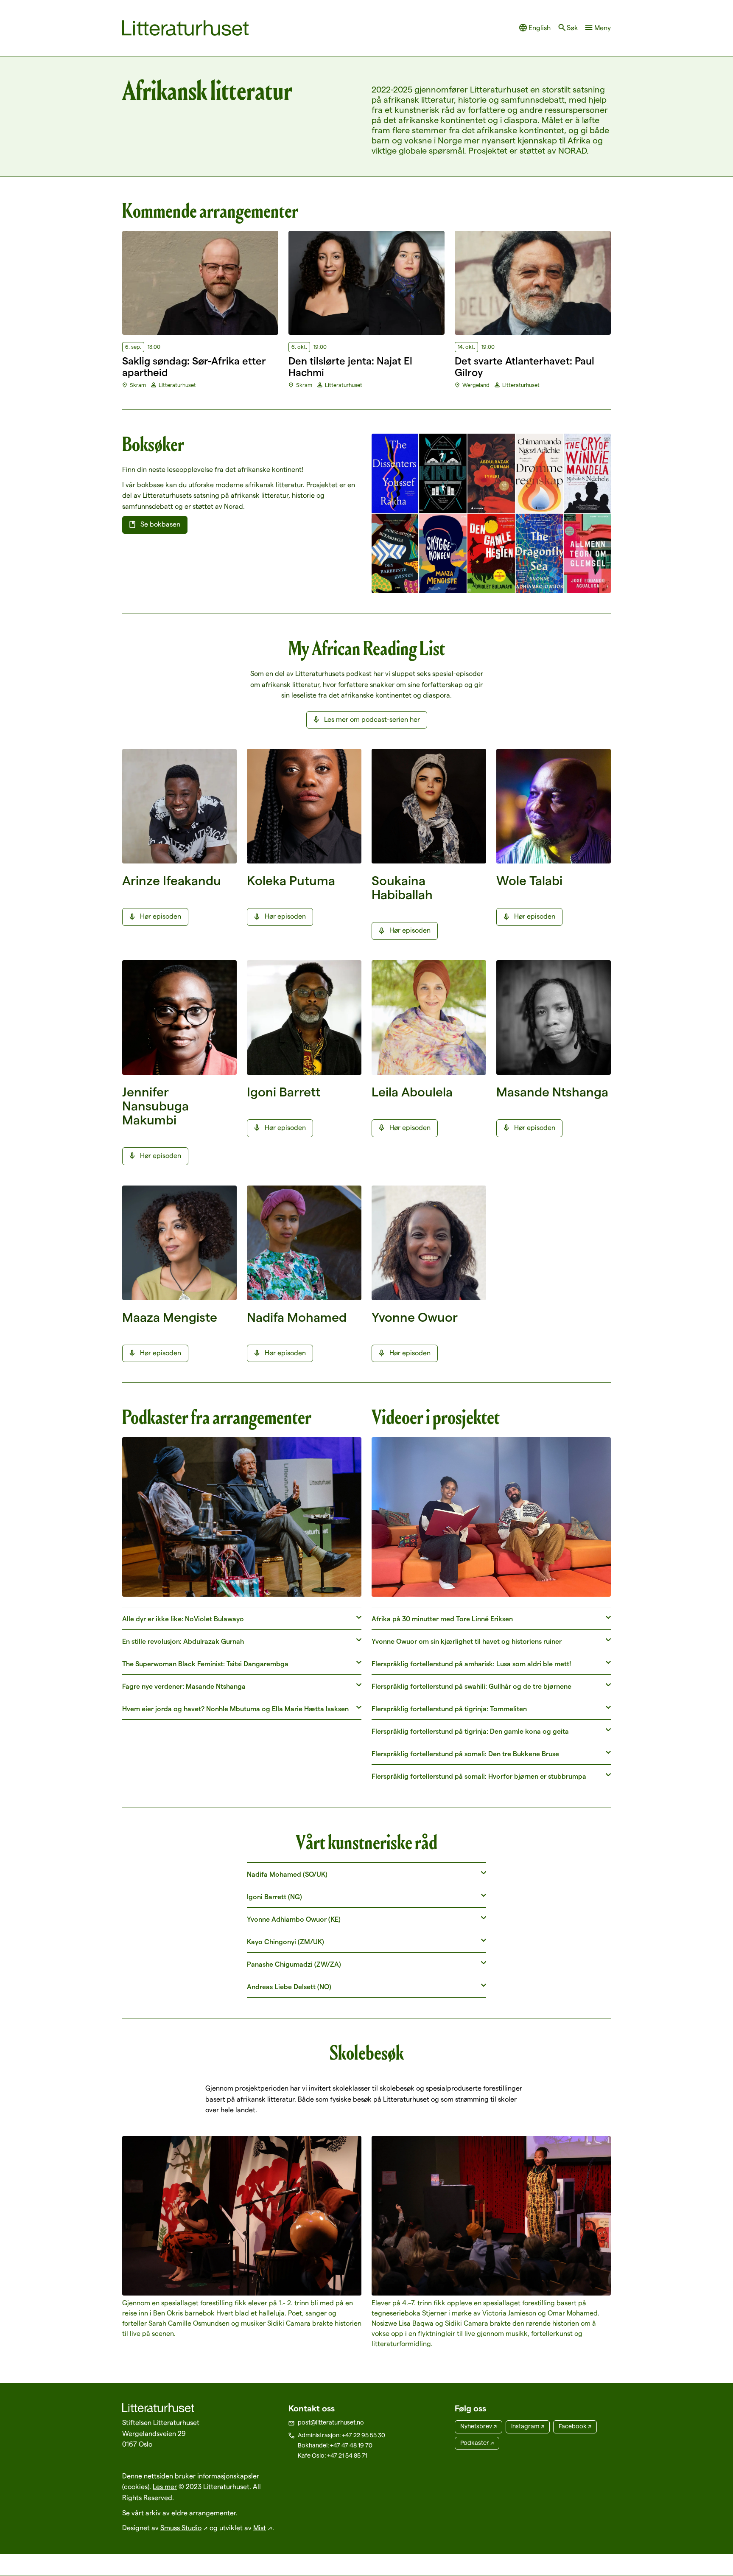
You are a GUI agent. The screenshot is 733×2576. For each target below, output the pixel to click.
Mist (260, 2528)
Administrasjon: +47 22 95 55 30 (341, 2435)
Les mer (165, 2487)
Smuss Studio (181, 2528)
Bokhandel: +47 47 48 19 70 (335, 2445)
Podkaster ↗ (477, 2443)
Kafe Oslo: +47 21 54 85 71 (333, 2455)
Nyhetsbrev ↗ (478, 2426)
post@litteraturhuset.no (331, 2422)
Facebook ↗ (575, 2426)
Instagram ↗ (528, 2426)
